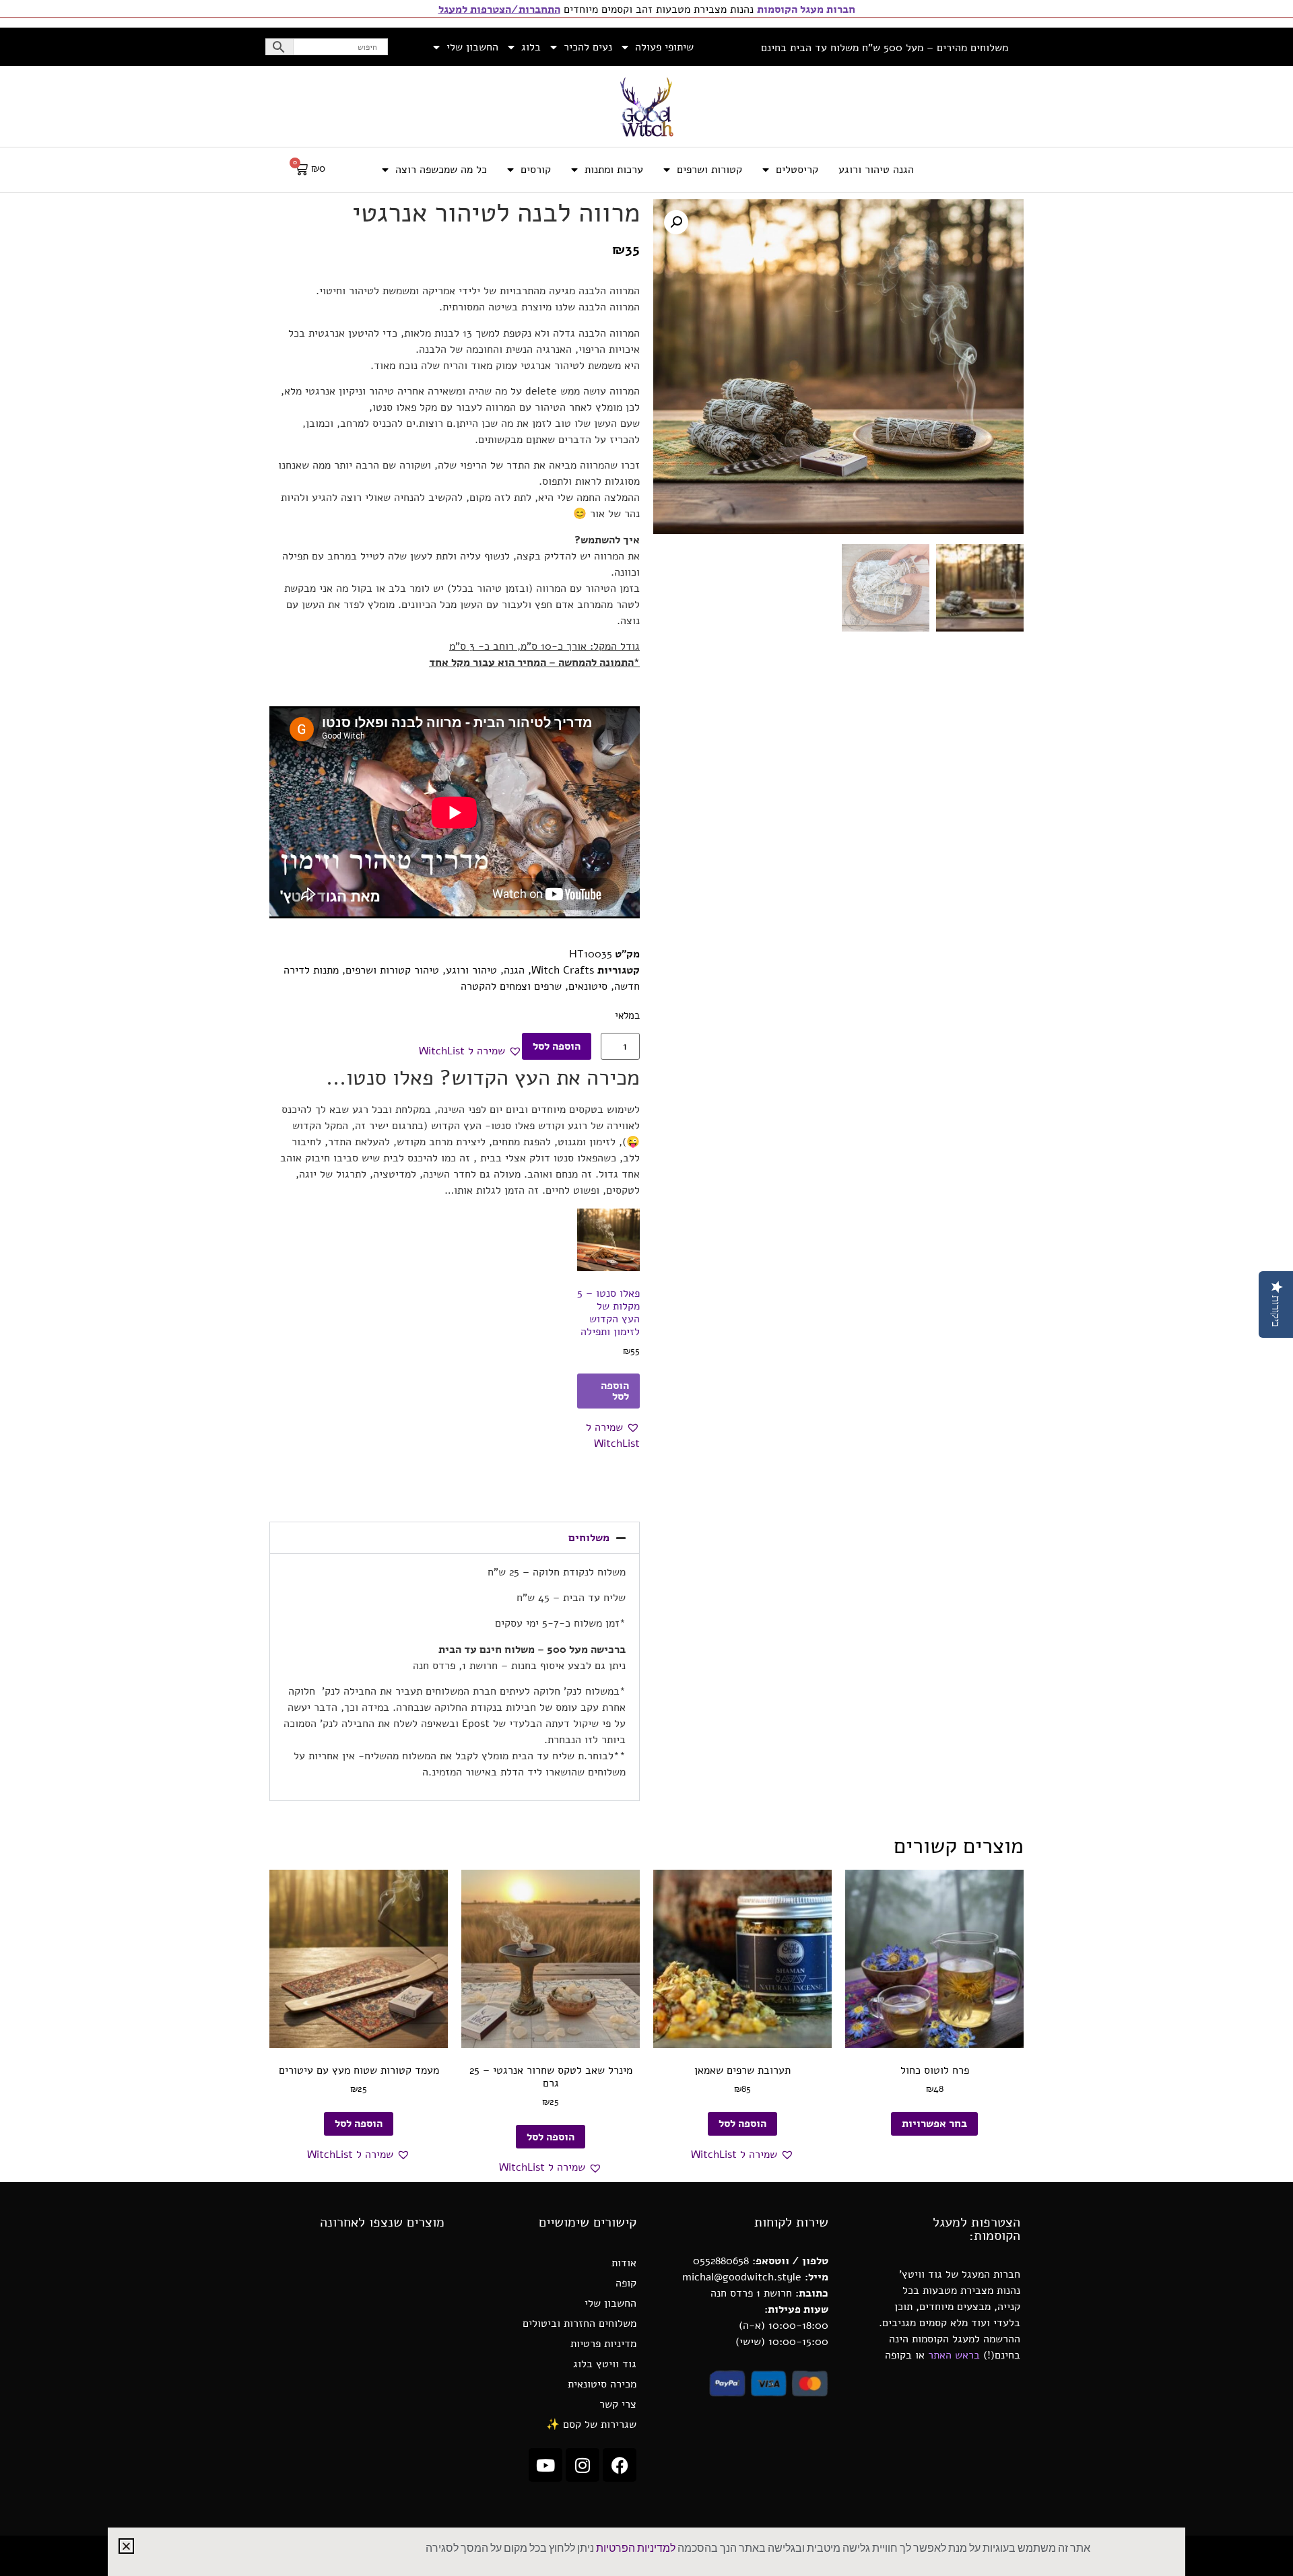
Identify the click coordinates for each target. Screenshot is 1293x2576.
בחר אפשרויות (934, 2124)
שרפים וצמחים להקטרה (511, 986)
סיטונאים (588, 986)
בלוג (531, 47)
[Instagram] (583, 2465)
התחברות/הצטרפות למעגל (499, 9)
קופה (626, 2283)
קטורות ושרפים (709, 170)
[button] (676, 222)
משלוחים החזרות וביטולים (579, 2324)
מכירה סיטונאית (602, 2384)
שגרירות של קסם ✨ (591, 2425)
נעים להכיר (588, 47)
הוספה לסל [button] (615, 1391)
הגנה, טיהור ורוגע (485, 970)
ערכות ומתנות (614, 170)
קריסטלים (797, 170)
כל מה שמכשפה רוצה (441, 170)
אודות (624, 2263)
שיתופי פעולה (664, 47)
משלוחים (589, 1538)
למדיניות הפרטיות (636, 2548)
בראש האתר (954, 2355)
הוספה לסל (557, 1046)
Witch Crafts (563, 970)
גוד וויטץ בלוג (605, 2364)
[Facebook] (620, 2465)
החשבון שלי (472, 47)
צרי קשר (618, 2404)
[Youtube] (545, 2465)
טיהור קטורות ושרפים (392, 970)
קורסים (536, 170)
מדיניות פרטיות (603, 2344)
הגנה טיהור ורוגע (876, 170)
